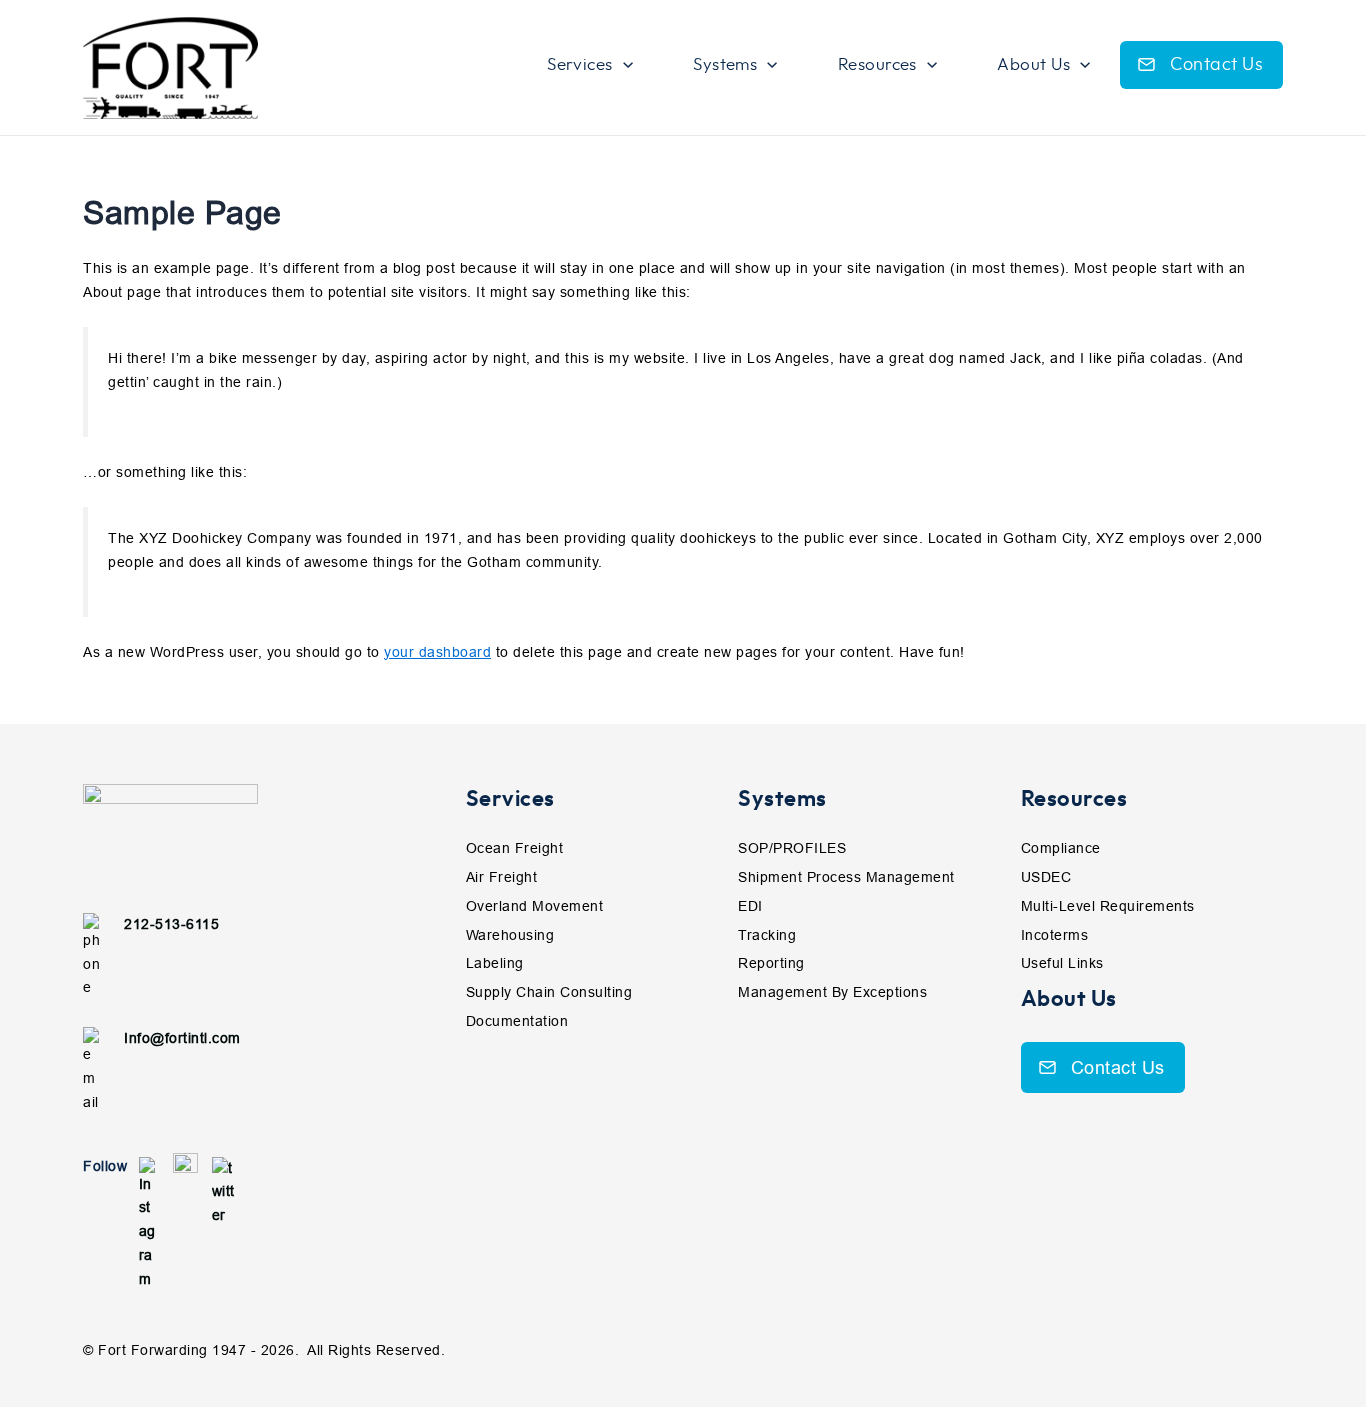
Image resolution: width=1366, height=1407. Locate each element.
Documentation (517, 1021)
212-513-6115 (171, 924)
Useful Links (1062, 963)
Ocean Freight (515, 848)
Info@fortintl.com (182, 1038)
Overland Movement (535, 906)
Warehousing (510, 935)
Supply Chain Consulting (549, 992)
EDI (750, 906)
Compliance (1061, 848)
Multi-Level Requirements (1108, 906)
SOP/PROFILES (792, 848)
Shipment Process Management (846, 877)
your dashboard (437, 652)
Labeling (495, 963)
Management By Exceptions (832, 992)
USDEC (1046, 877)
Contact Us (1216, 65)
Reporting (771, 963)
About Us (1069, 999)
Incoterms (1055, 935)
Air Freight (502, 877)
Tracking (767, 935)
